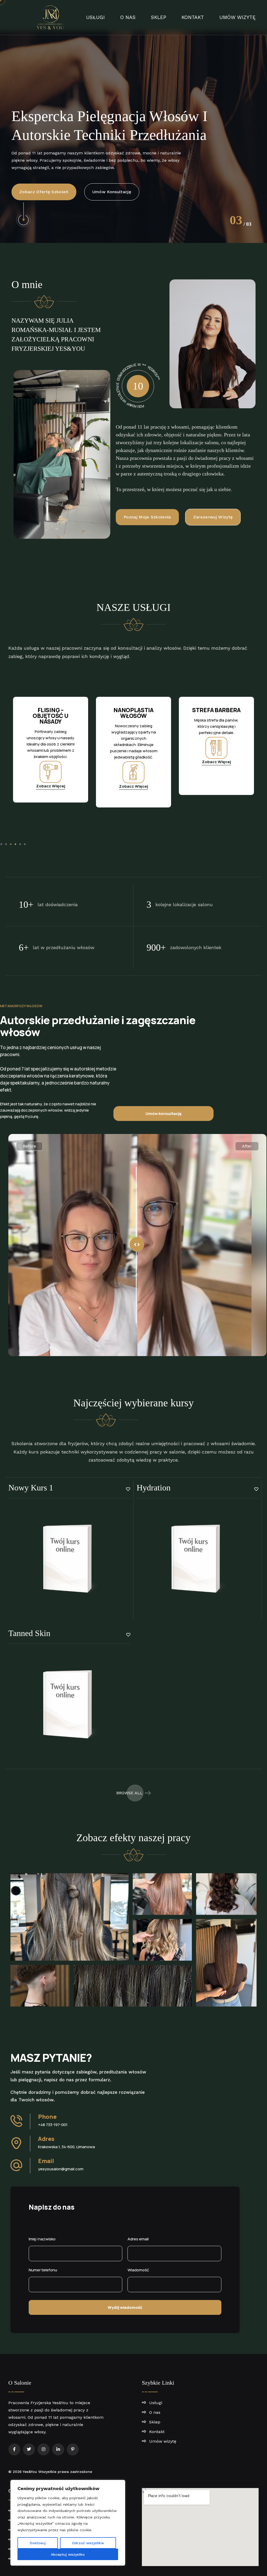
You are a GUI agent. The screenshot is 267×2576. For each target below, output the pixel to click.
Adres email (138, 2239)
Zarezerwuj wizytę (39, 180)
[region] (68, 2523)
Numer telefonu (43, 2270)
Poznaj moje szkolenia (147, 517)
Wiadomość (138, 2270)
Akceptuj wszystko (68, 2554)
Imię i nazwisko (42, 2239)
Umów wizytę (237, 17)
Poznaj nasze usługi (104, 180)
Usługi (95, 17)
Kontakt (193, 17)
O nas (128, 17)
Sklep (159, 17)
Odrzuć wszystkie (88, 2543)
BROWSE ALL (129, 1793)
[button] (1, 844)
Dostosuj (38, 2543)
